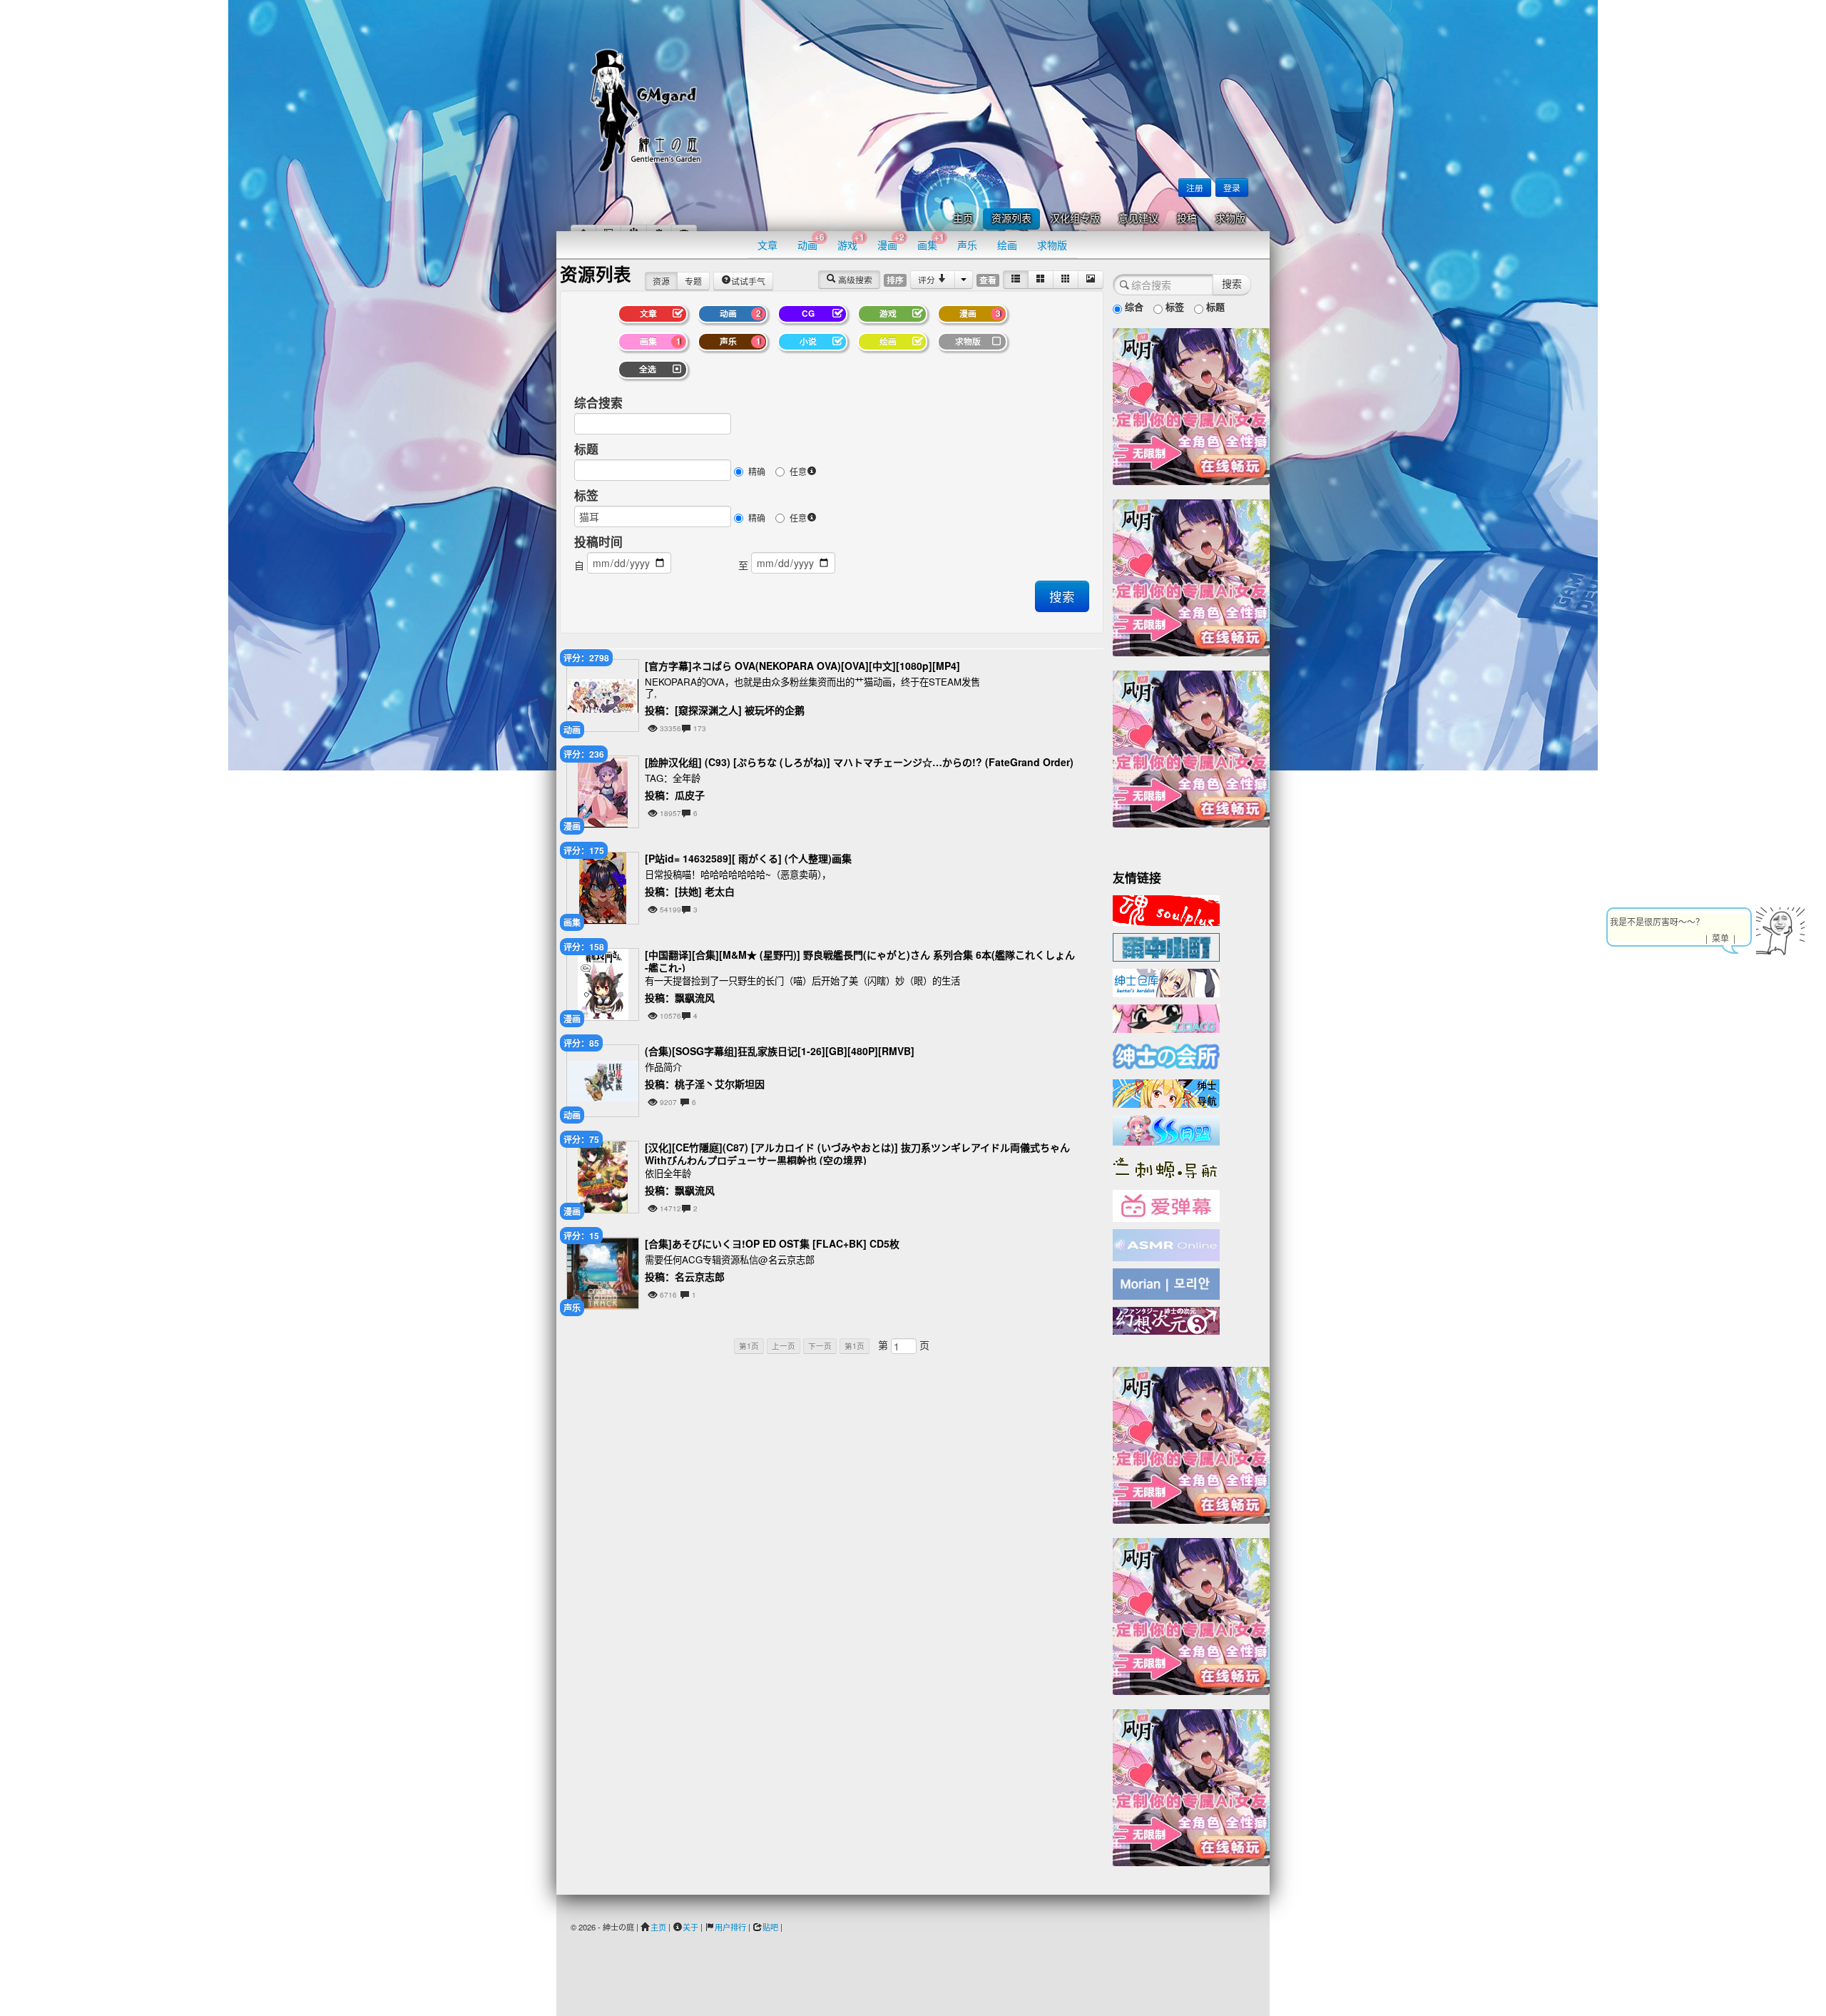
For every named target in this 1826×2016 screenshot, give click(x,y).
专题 (693, 281)
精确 (757, 471)
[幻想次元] (1166, 1319)
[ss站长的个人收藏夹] (1166, 1092)
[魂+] (1166, 909)
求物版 (1230, 219)
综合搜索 (598, 402)
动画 (811, 241)
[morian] (1166, 1283)
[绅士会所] (1166, 1054)
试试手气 (748, 281)
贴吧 (770, 1927)
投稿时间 (598, 541)
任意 (798, 471)
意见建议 (1138, 219)
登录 (1232, 187)
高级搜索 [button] (854, 279)
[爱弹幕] (1166, 1205)
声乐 (967, 245)
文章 (767, 245)
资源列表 (1011, 219)
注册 (1195, 187)
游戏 (851, 241)
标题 (586, 449)
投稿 (1187, 219)
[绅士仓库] (1166, 982)
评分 (928, 279)
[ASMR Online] (1166, 1244)
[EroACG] (1166, 1017)
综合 (1133, 306)
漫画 (891, 241)
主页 (963, 219)
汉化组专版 (1075, 219)
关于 (690, 1927)
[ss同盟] (1166, 1129)
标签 (586, 495)
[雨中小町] (1166, 946)
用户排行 (730, 1927)
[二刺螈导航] (1166, 1166)
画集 (931, 241)
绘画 (1007, 245)
